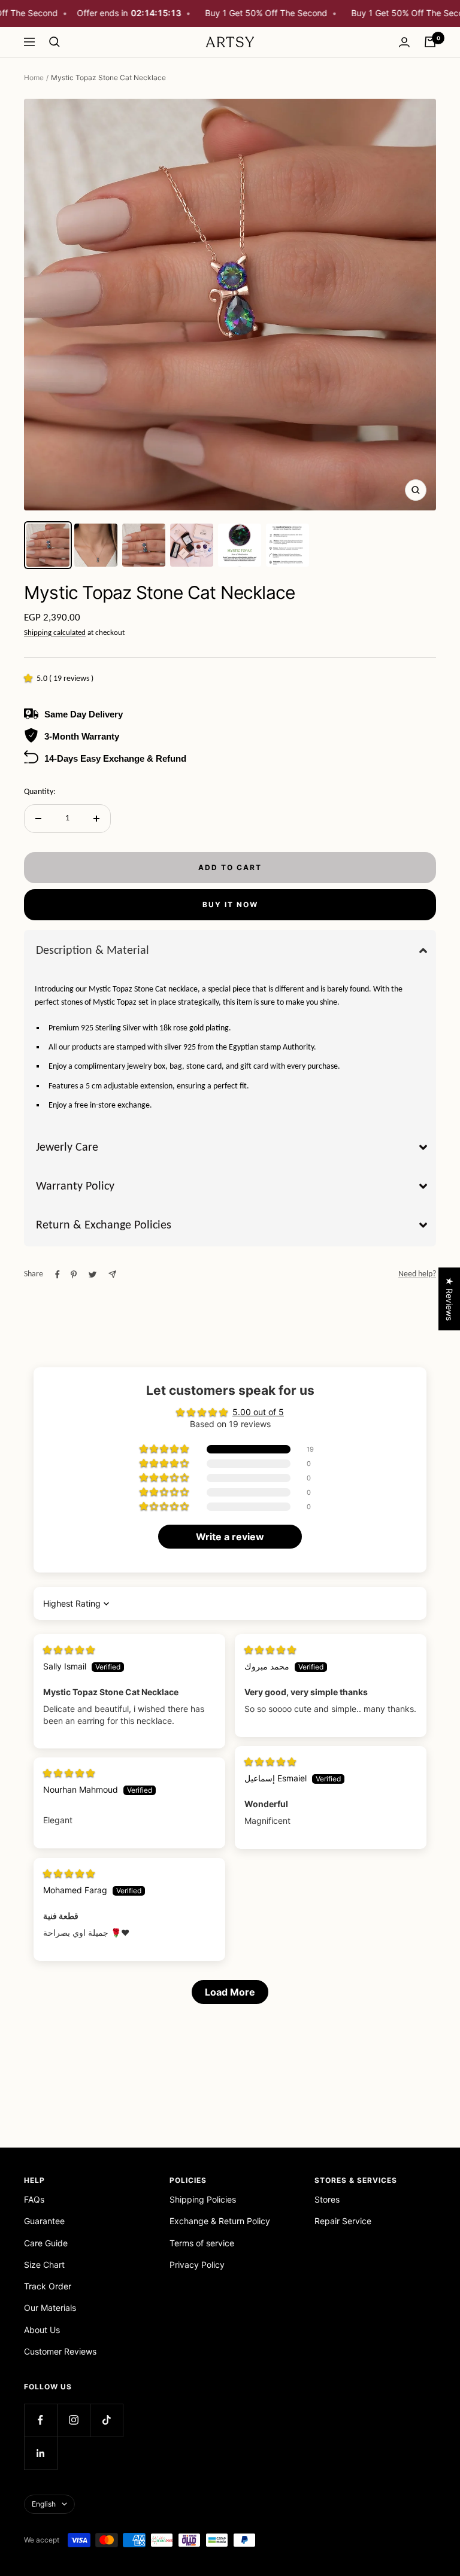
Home (34, 77)
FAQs (34, 2199)
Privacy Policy (197, 2265)
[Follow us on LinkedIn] (40, 2453)
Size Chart (44, 2265)
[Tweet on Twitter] (93, 1275)
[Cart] (430, 42)
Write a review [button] (230, 1537)
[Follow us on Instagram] (73, 2420)
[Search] (55, 42)
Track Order (48, 2286)
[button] (30, 679)
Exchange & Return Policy (220, 2221)
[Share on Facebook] (57, 1275)
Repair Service (343, 2221)
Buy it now (230, 904)
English (44, 2504)
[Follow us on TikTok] (106, 2420)
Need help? (417, 1274)
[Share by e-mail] (112, 1274)
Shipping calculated (55, 633)
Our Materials (50, 2308)
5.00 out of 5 (258, 1412)
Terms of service (202, 2243)
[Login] (404, 42)
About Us (42, 2330)
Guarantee (44, 2221)
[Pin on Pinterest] (74, 1275)
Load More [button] (230, 1992)
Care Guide (46, 2243)
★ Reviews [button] (450, 1299)
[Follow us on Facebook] (40, 2420)
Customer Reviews (60, 2351)
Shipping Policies (203, 2199)
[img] (69, 1649)
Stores (327, 2199)
